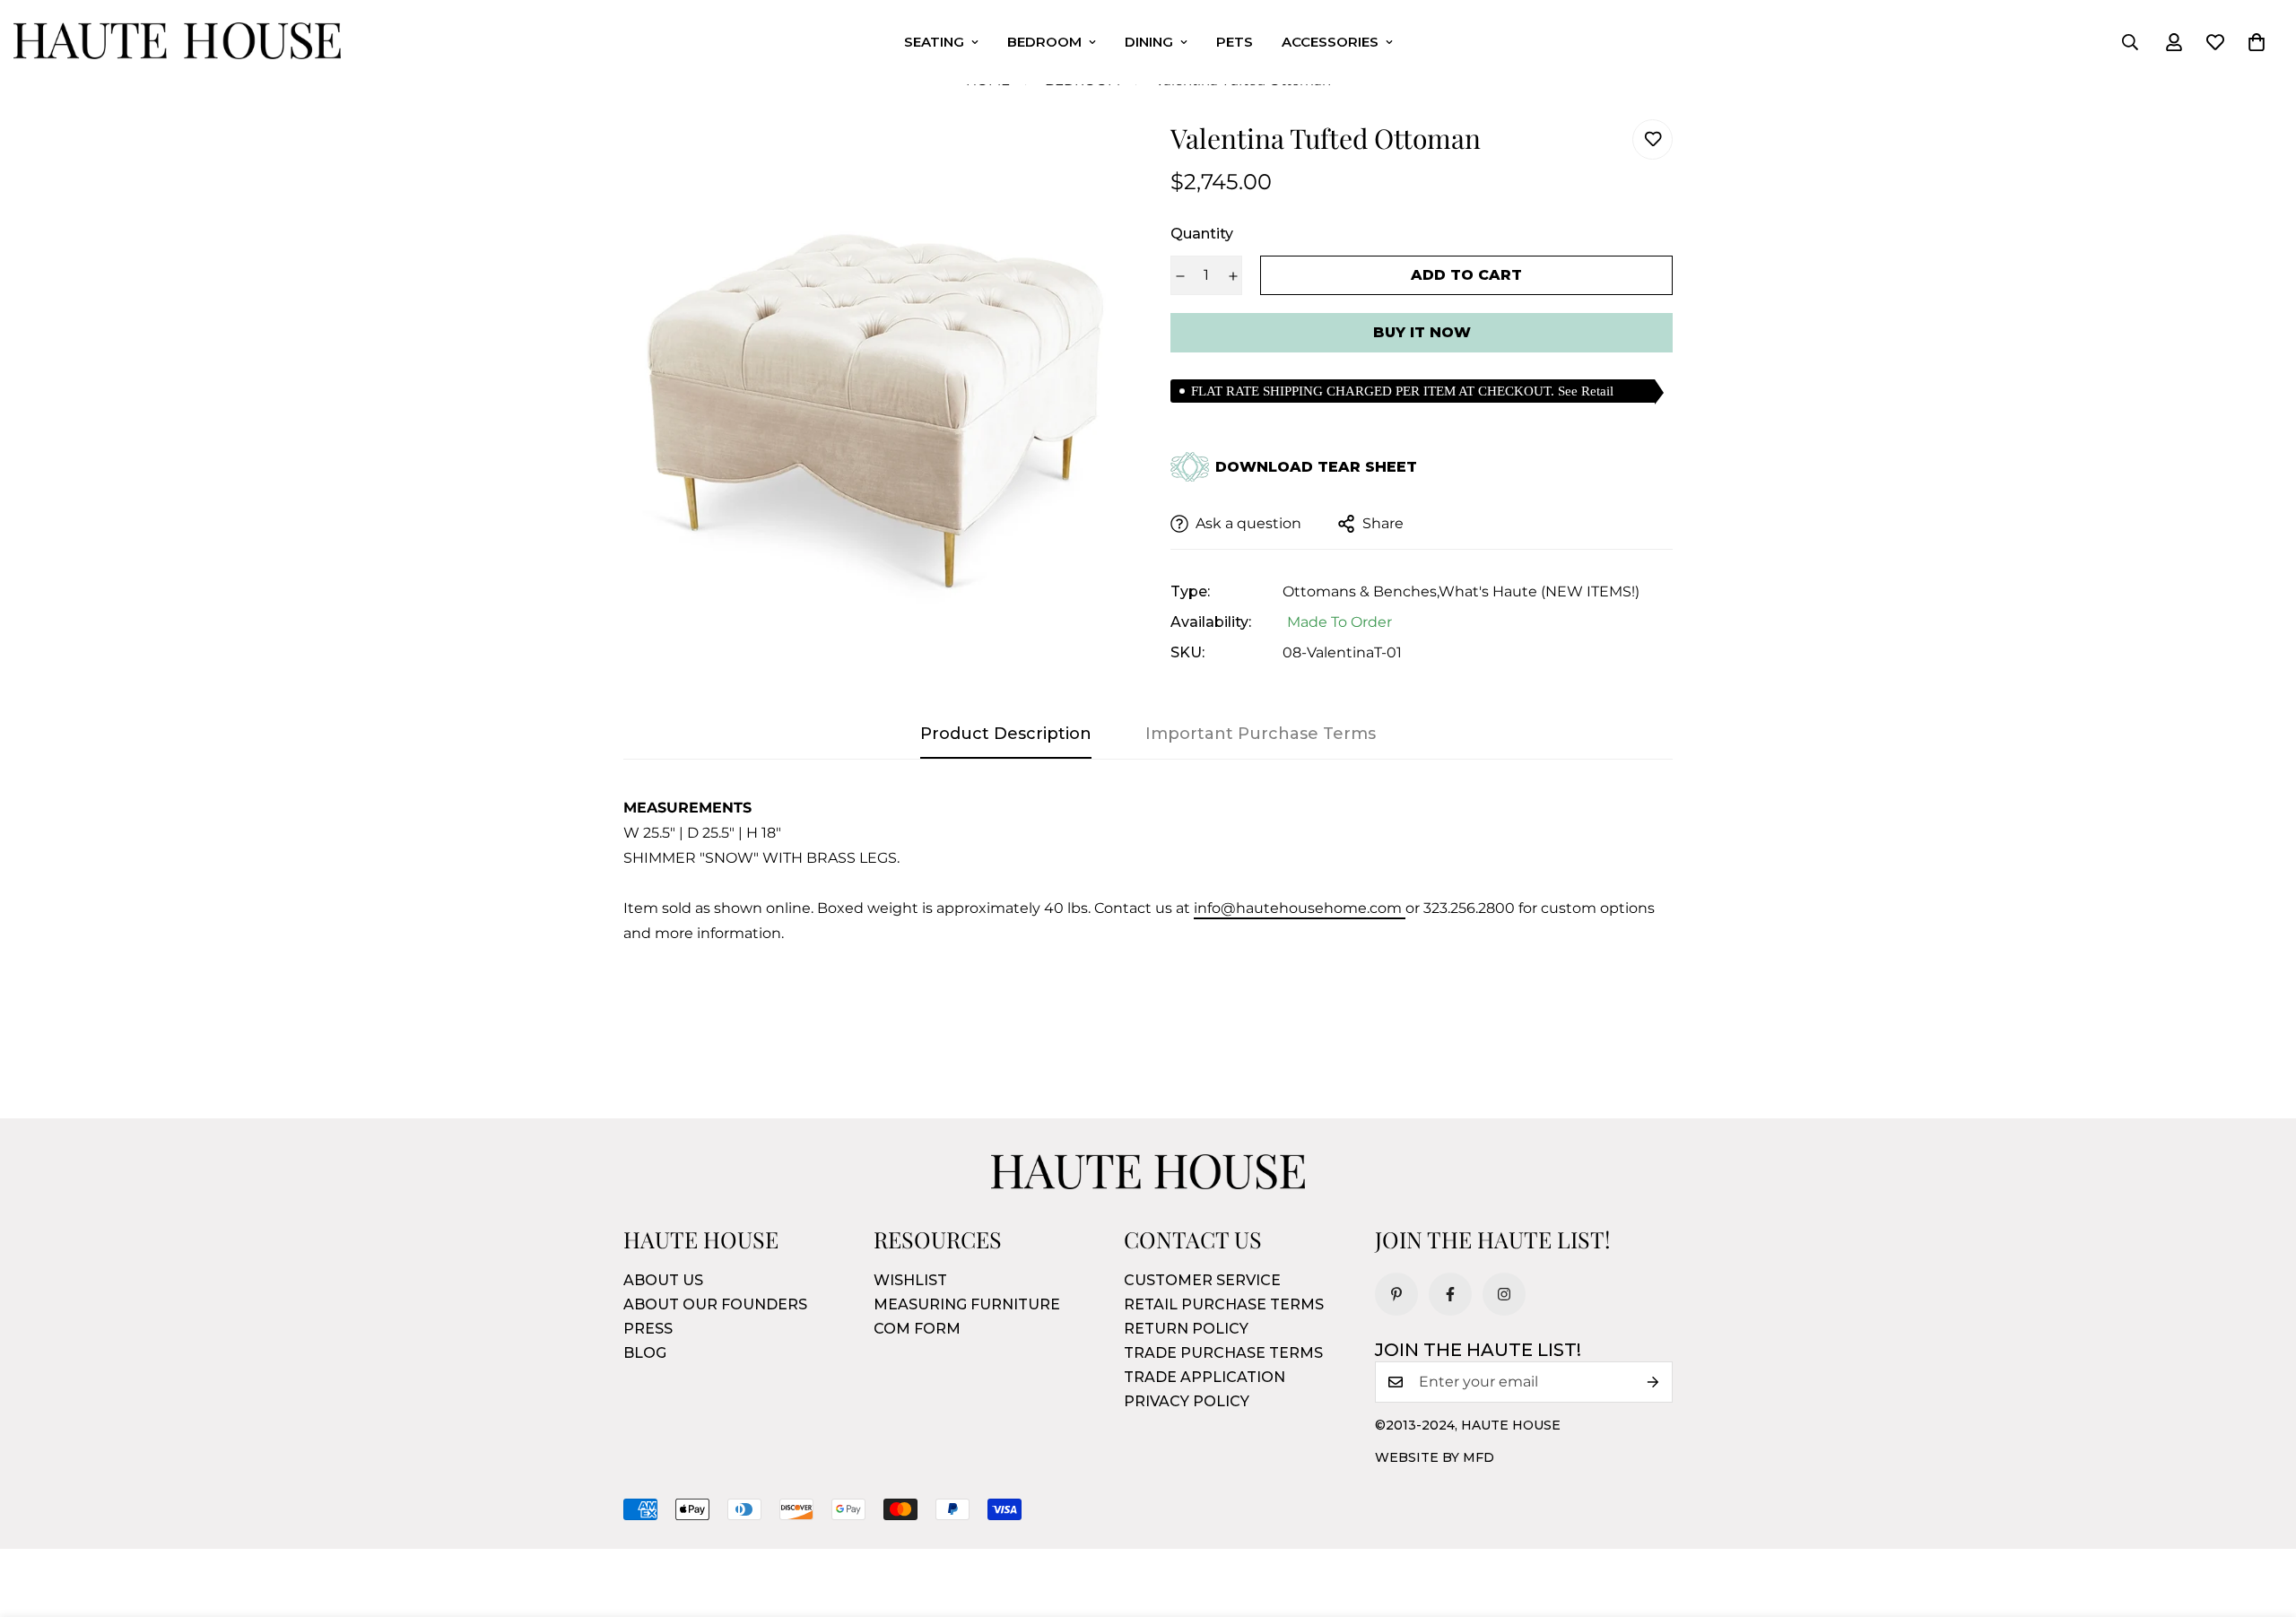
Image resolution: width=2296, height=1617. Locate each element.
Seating (934, 42)
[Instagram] (1504, 1294)
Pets (1235, 42)
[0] (2257, 42)
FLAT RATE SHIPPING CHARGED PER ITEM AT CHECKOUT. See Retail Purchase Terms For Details (1402, 393)
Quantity (1202, 234)
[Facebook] (1450, 1294)
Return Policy (1186, 1329)
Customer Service (1202, 1280)
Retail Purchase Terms (1224, 1304)
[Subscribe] (1653, 1382)
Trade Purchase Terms (1223, 1353)
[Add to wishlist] (1652, 139)
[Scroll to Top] (2261, 1519)
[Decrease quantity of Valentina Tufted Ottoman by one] (1180, 276)
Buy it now (1422, 332)
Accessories (1330, 42)
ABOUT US (663, 1280)
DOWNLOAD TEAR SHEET (1316, 467)
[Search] (2130, 42)
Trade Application (1205, 1377)
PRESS (648, 1329)
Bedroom (1044, 42)
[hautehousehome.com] (177, 42)
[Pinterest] (1396, 1294)
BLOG (645, 1353)
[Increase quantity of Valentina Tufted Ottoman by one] (1233, 276)
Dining (1149, 42)
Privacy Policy (1187, 1401)
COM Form (917, 1329)
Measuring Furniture (967, 1304)
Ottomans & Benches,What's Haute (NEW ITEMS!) (1461, 591)
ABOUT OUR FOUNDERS (715, 1304)
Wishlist (910, 1280)
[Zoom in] (1087, 157)
